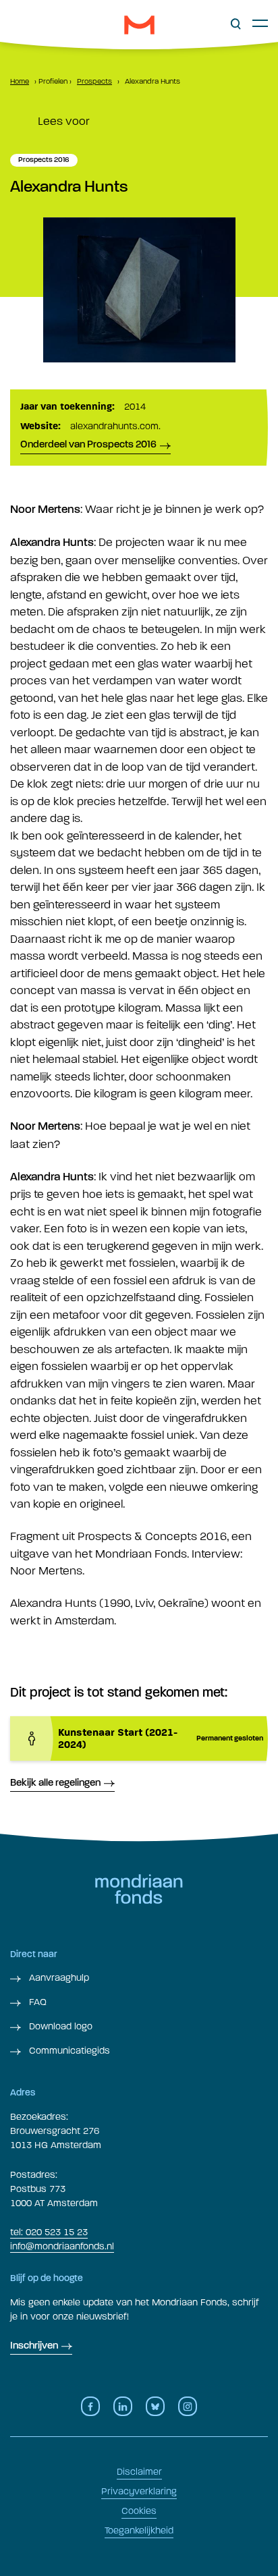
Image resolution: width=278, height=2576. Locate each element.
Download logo (59, 2026)
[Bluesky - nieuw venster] (155, 2406)
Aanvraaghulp (58, 1978)
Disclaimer (139, 2472)
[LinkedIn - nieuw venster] (123, 2406)
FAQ (36, 2002)
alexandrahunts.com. (115, 426)
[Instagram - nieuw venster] (188, 2406)
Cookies (139, 2511)
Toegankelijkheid (139, 2530)
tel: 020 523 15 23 (49, 2232)
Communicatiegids (68, 2051)
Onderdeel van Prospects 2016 (88, 445)
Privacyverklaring (139, 2491)
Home (20, 81)
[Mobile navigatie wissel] (260, 23)
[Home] (139, 25)
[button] (236, 24)
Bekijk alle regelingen (55, 1783)
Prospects (94, 81)
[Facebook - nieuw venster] (90, 2406)
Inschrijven (34, 2346)
